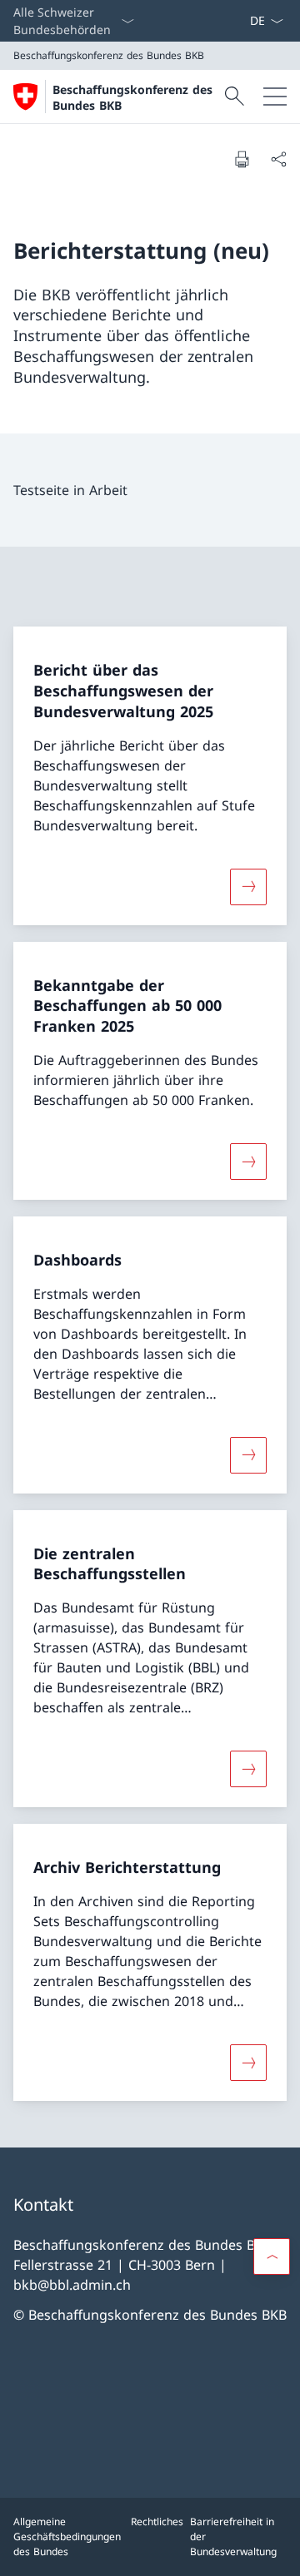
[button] (272, 2256)
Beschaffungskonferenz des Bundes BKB (132, 97)
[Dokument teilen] (278, 159)
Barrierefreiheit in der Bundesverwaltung (233, 2536)
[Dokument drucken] (242, 159)
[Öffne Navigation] (275, 97)
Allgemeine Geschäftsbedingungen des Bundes (67, 2536)
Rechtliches (157, 2522)
